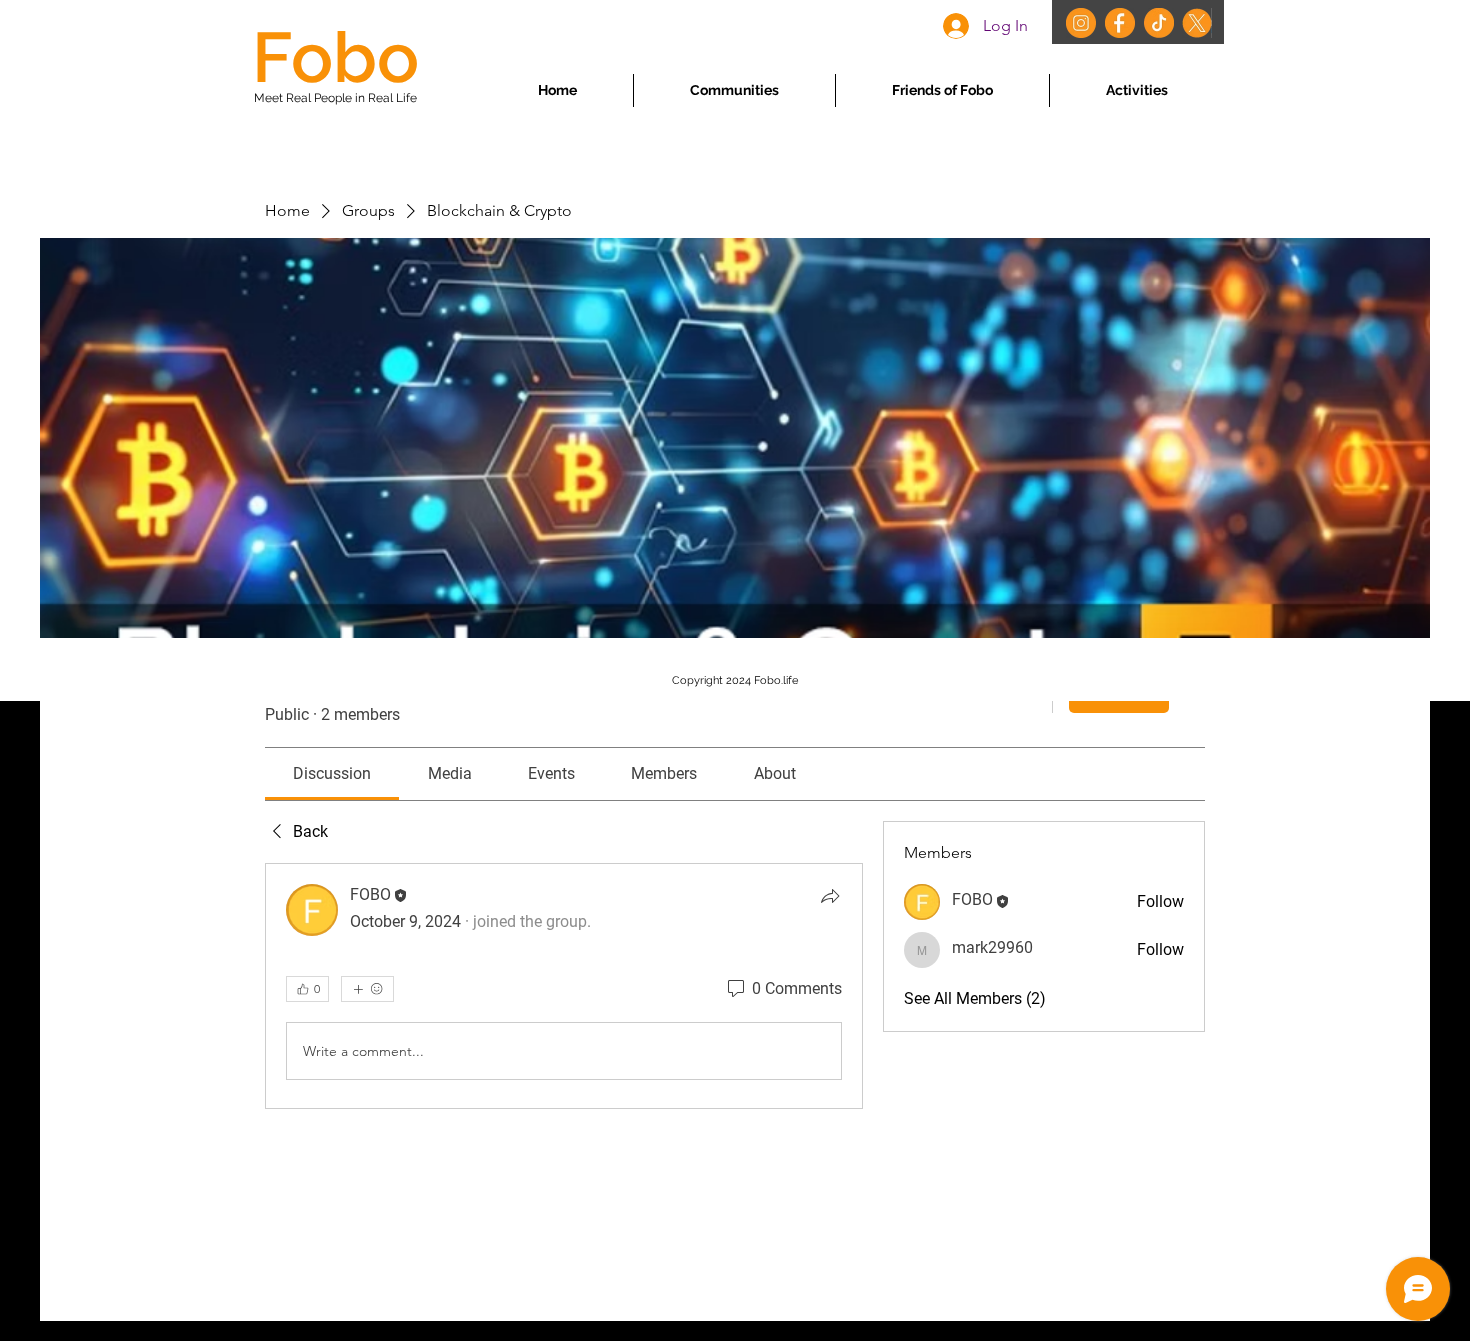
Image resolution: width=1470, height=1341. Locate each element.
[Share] (830, 896)
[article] (564, 986)
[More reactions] (367, 989)
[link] (332, 773)
